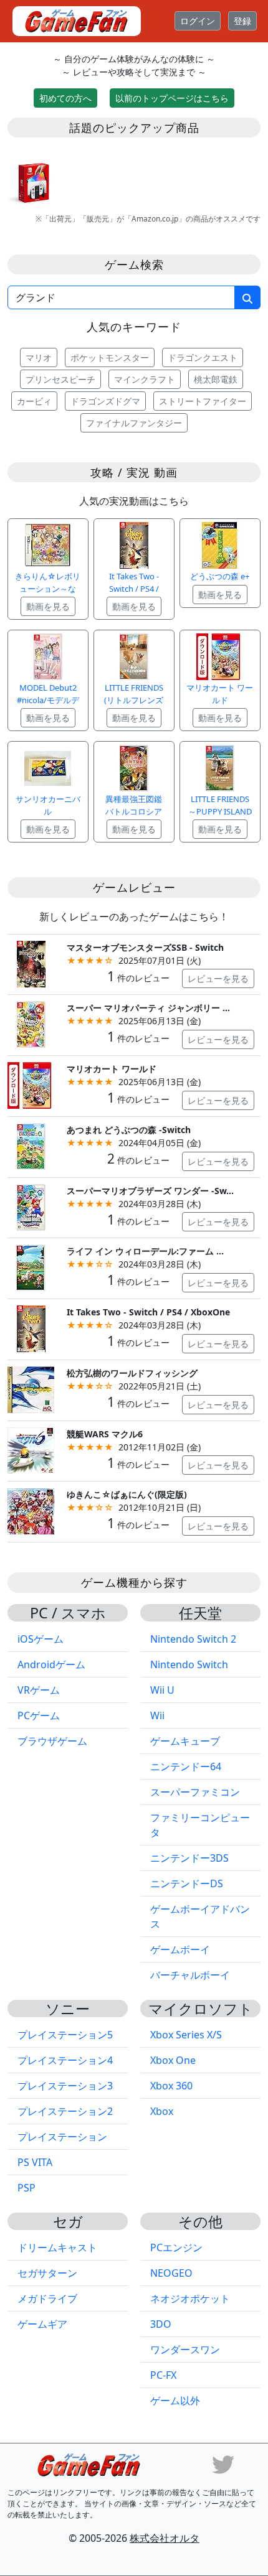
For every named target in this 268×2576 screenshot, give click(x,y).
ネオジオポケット (190, 2298)
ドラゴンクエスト (203, 357)
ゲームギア (42, 2324)
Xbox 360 (171, 2086)
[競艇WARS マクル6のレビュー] (31, 1449)
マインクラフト (145, 379)
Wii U (162, 1690)
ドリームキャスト (57, 2247)
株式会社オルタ (165, 2538)
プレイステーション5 (65, 2035)
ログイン (198, 21)
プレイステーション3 (65, 2086)
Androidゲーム (51, 1664)
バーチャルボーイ (190, 1975)
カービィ (34, 401)
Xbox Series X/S (186, 2035)
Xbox (162, 2111)
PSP (26, 2188)
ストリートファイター (203, 401)
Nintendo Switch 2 (193, 1639)
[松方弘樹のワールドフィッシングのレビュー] (31, 1388)
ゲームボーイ (180, 1949)
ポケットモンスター (110, 357)
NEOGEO (171, 2273)
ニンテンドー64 (186, 1766)
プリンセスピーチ (60, 379)
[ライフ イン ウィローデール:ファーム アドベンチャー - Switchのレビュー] (31, 1267)
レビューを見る (218, 978)
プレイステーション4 (65, 2060)
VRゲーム (39, 1690)
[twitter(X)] (223, 2463)
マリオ (39, 357)
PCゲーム (39, 1715)
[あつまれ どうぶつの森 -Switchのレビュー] (31, 1145)
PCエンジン (176, 2247)
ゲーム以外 (175, 2401)
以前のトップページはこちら (172, 98)
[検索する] (247, 297)
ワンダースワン (185, 2350)
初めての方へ (65, 98)
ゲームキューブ (185, 1741)
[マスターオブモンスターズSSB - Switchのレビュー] (31, 963)
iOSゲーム (41, 1639)
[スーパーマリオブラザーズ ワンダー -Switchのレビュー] (31, 1206)
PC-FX (163, 2375)
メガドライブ (47, 2298)
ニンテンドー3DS (189, 1858)
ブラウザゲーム (52, 1741)
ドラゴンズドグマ (105, 401)
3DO (161, 2324)
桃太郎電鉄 (216, 379)
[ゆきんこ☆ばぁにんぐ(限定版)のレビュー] (31, 1510)
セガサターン (47, 2273)
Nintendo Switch (189, 1664)
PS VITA (35, 2162)
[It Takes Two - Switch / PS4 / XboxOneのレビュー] (31, 1328)
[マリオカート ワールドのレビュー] (31, 1084)
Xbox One (173, 2060)
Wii (157, 1715)
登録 (242, 21)
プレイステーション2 (65, 2111)
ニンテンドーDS (187, 1883)
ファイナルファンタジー (134, 423)
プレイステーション (62, 2137)
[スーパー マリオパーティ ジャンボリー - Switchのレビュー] (31, 1024)
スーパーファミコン (195, 1792)
